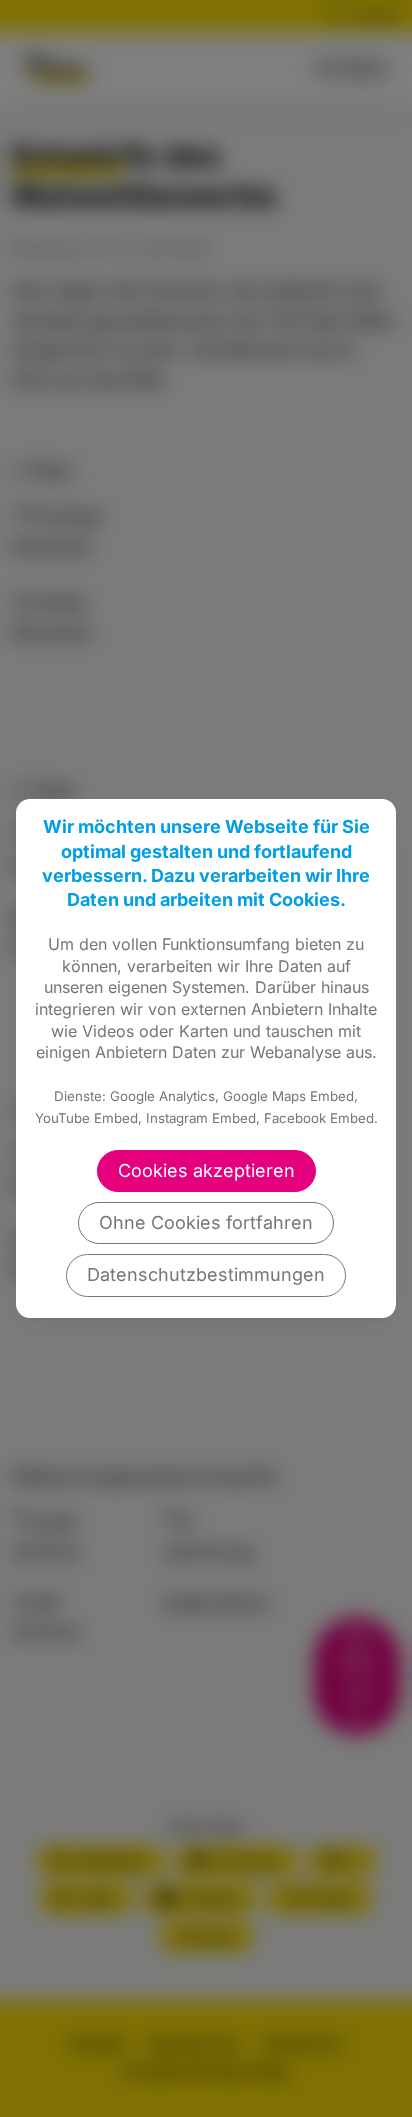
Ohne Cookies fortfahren (206, 1222)
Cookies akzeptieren (206, 1170)
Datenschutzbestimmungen (206, 1274)
